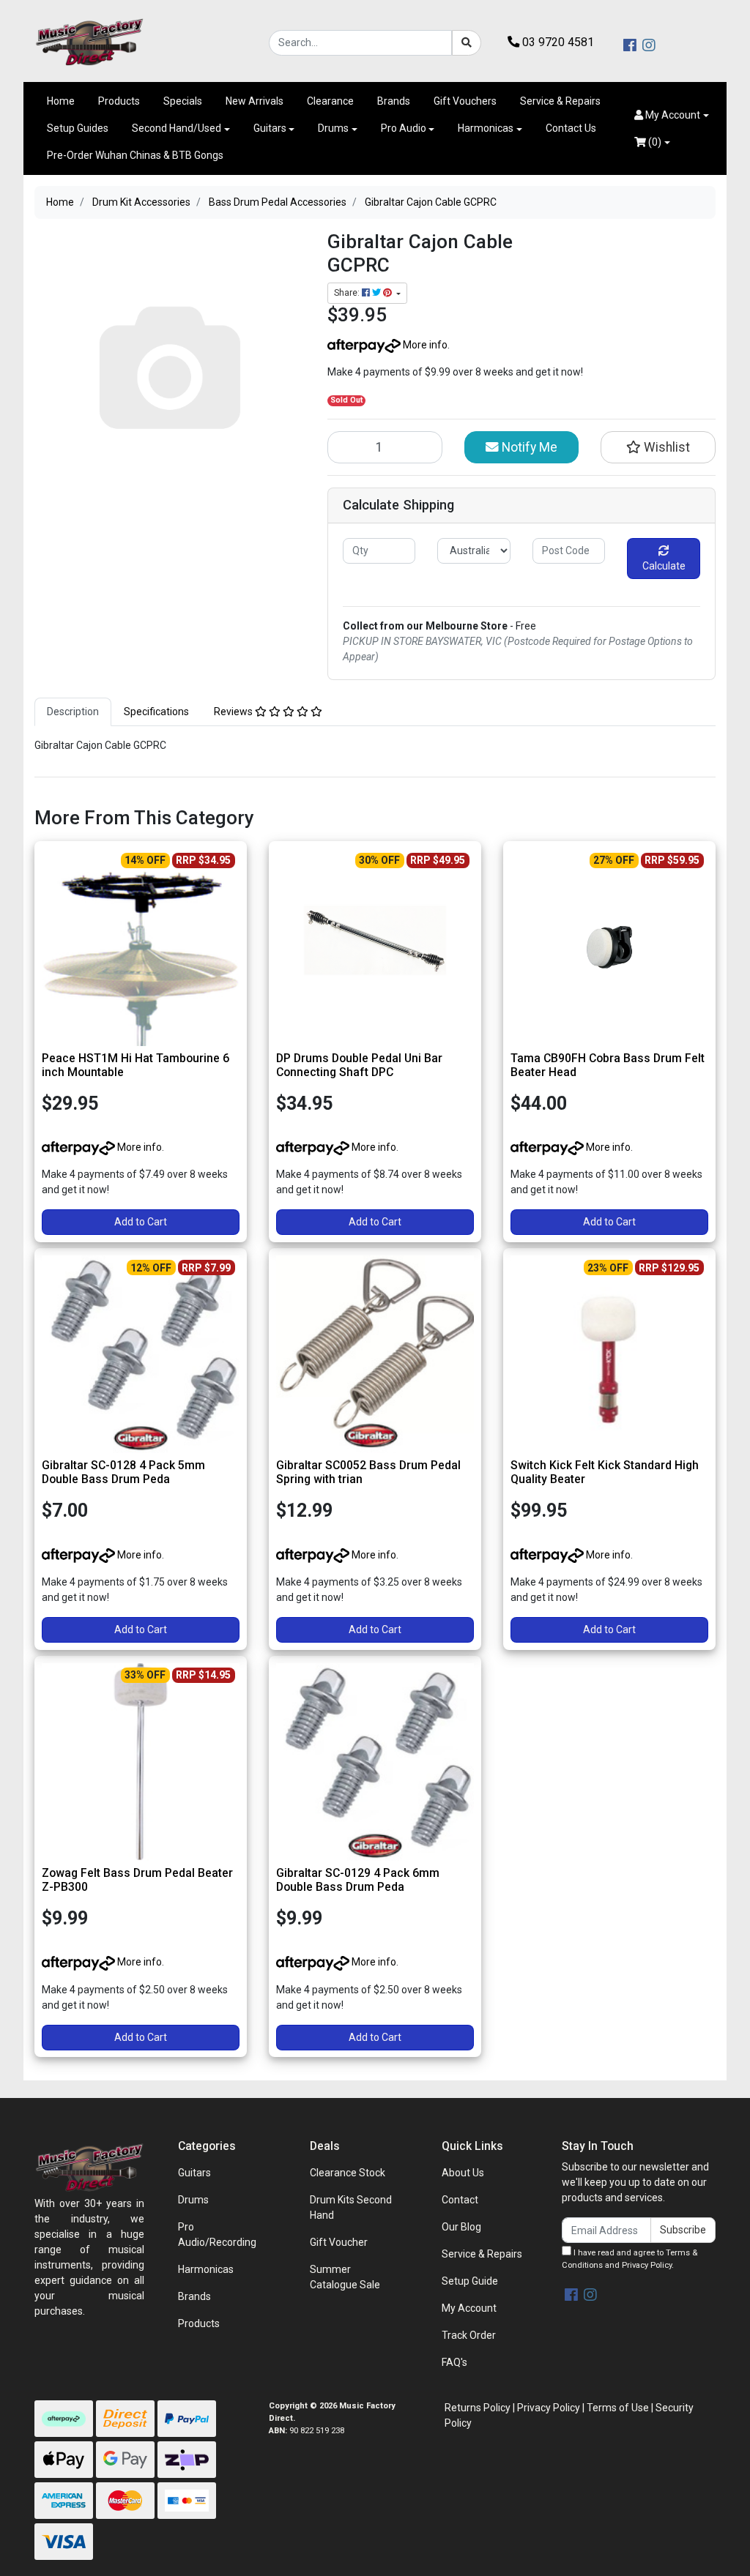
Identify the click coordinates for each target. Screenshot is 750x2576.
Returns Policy (478, 2408)
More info (424, 345)
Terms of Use (618, 2408)
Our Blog (461, 2227)
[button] (672, 115)
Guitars (270, 128)
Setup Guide (470, 2281)
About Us (463, 2173)
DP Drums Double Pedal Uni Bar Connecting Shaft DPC (359, 1065)
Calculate (664, 566)
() (654, 142)
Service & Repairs (560, 101)
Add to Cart (141, 1222)
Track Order (469, 2335)
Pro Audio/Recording (217, 2235)
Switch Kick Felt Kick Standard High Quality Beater (605, 1472)
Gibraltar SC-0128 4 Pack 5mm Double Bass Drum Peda (123, 1472)
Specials (183, 101)
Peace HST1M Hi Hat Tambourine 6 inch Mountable (135, 1065)
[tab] (73, 712)
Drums (333, 128)
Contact (460, 2200)
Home (61, 101)
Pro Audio (404, 128)
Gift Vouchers (465, 101)
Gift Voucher (339, 2242)
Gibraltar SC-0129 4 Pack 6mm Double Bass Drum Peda (358, 1880)
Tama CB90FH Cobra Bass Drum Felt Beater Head (608, 1065)
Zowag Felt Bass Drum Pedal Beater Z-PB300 (137, 1880)
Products (119, 101)
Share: (348, 293)
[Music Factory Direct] (89, 42)
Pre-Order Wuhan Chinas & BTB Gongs (135, 155)
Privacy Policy (647, 2265)
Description (73, 712)
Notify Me (528, 447)
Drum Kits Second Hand (351, 2207)
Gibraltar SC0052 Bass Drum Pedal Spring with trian (368, 1472)
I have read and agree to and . (630, 2259)
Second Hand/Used (177, 128)
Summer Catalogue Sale (345, 2277)
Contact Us (571, 128)
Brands (394, 101)
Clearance (330, 101)
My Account (469, 2308)
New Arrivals (255, 101)
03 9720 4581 (557, 42)
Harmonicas (486, 128)
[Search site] (467, 43)
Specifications (156, 712)
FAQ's (454, 2362)
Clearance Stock (348, 2173)
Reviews (234, 712)
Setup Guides (78, 128)
